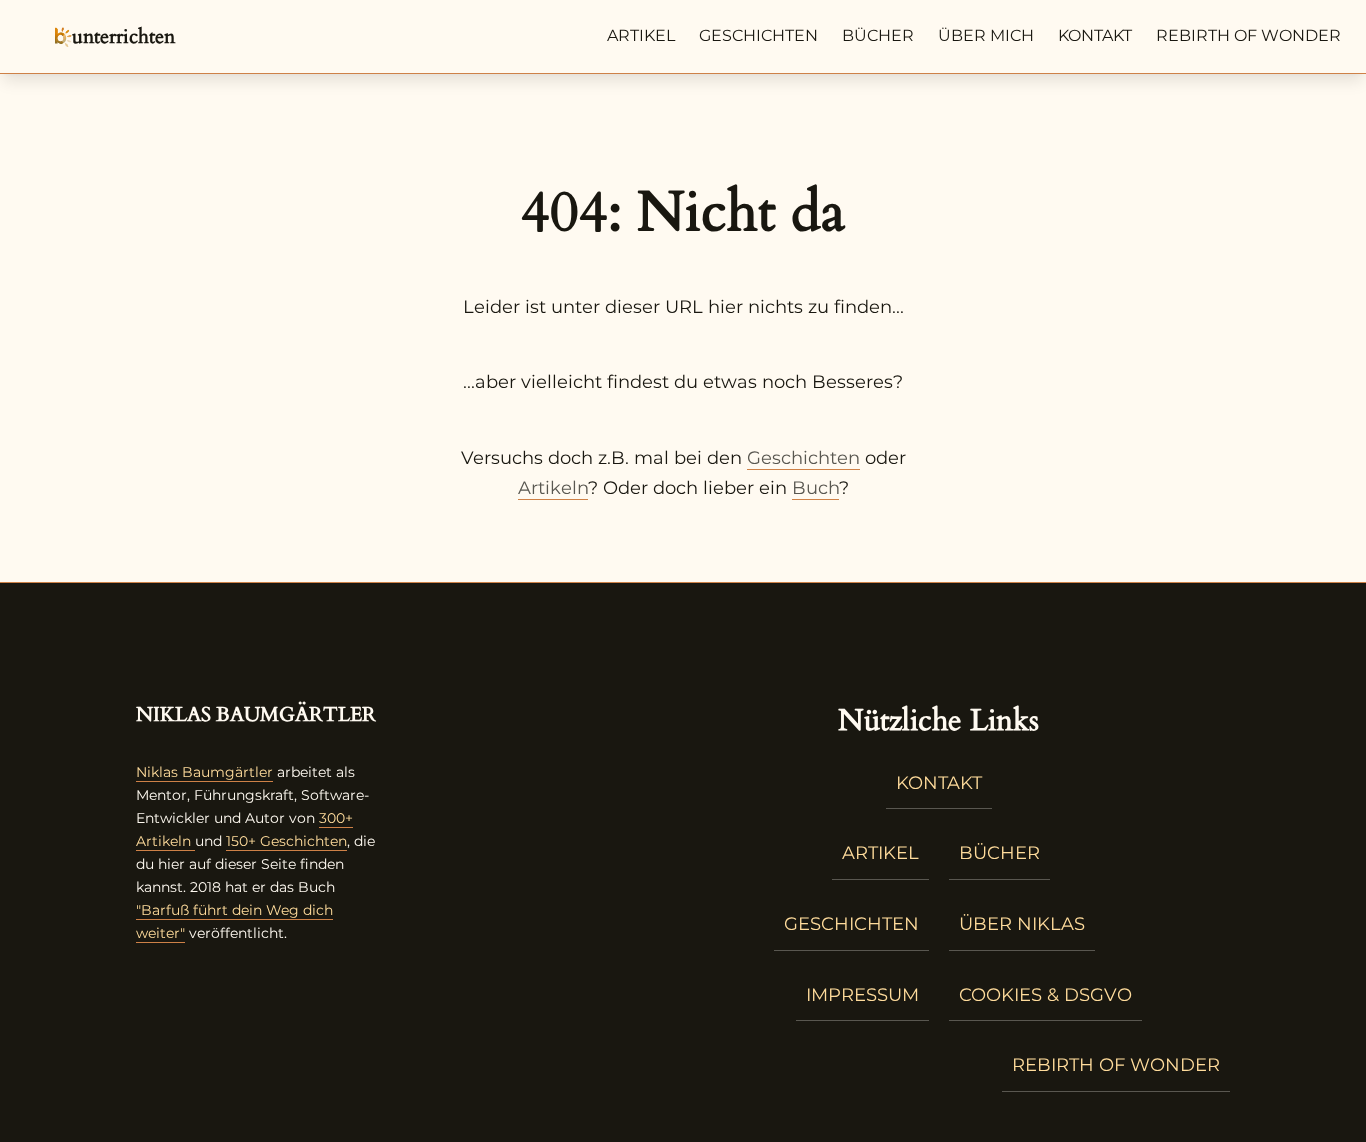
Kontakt (1095, 35)
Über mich (986, 35)
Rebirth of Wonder (1248, 35)
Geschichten (758, 35)
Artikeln (553, 488)
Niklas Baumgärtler (204, 772)
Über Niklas (1022, 924)
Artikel (641, 35)
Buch (815, 488)
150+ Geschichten (286, 841)
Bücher (878, 35)
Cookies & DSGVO (1045, 995)
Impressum (862, 995)
